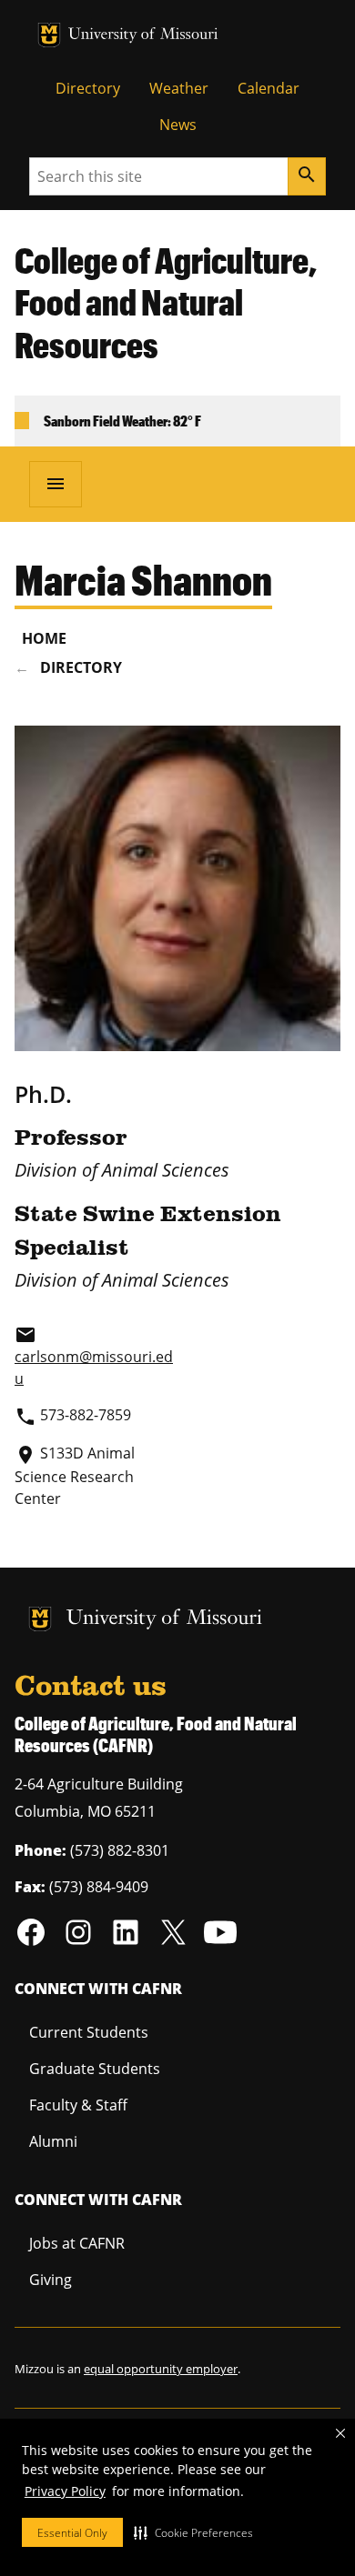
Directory (88, 88)
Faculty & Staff (78, 2105)
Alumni (53, 2141)
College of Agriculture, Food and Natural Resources (166, 303)
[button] (193, 2532)
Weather (179, 88)
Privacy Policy (65, 2491)
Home (44, 638)
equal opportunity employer (161, 2369)
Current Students (89, 2032)
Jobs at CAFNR (77, 2243)
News (178, 125)
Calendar (269, 88)
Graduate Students (95, 2069)
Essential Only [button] (72, 2533)
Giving (51, 2280)
